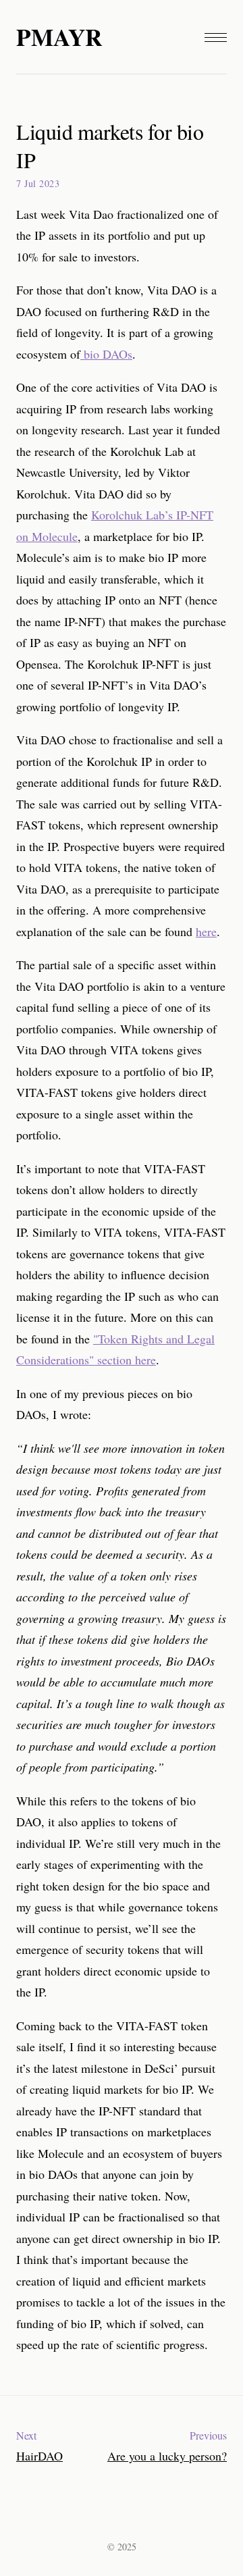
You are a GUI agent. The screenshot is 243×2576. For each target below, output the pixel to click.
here (206, 931)
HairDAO (39, 2456)
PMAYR (59, 37)
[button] (216, 37)
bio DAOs (106, 354)
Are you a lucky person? (167, 2456)
